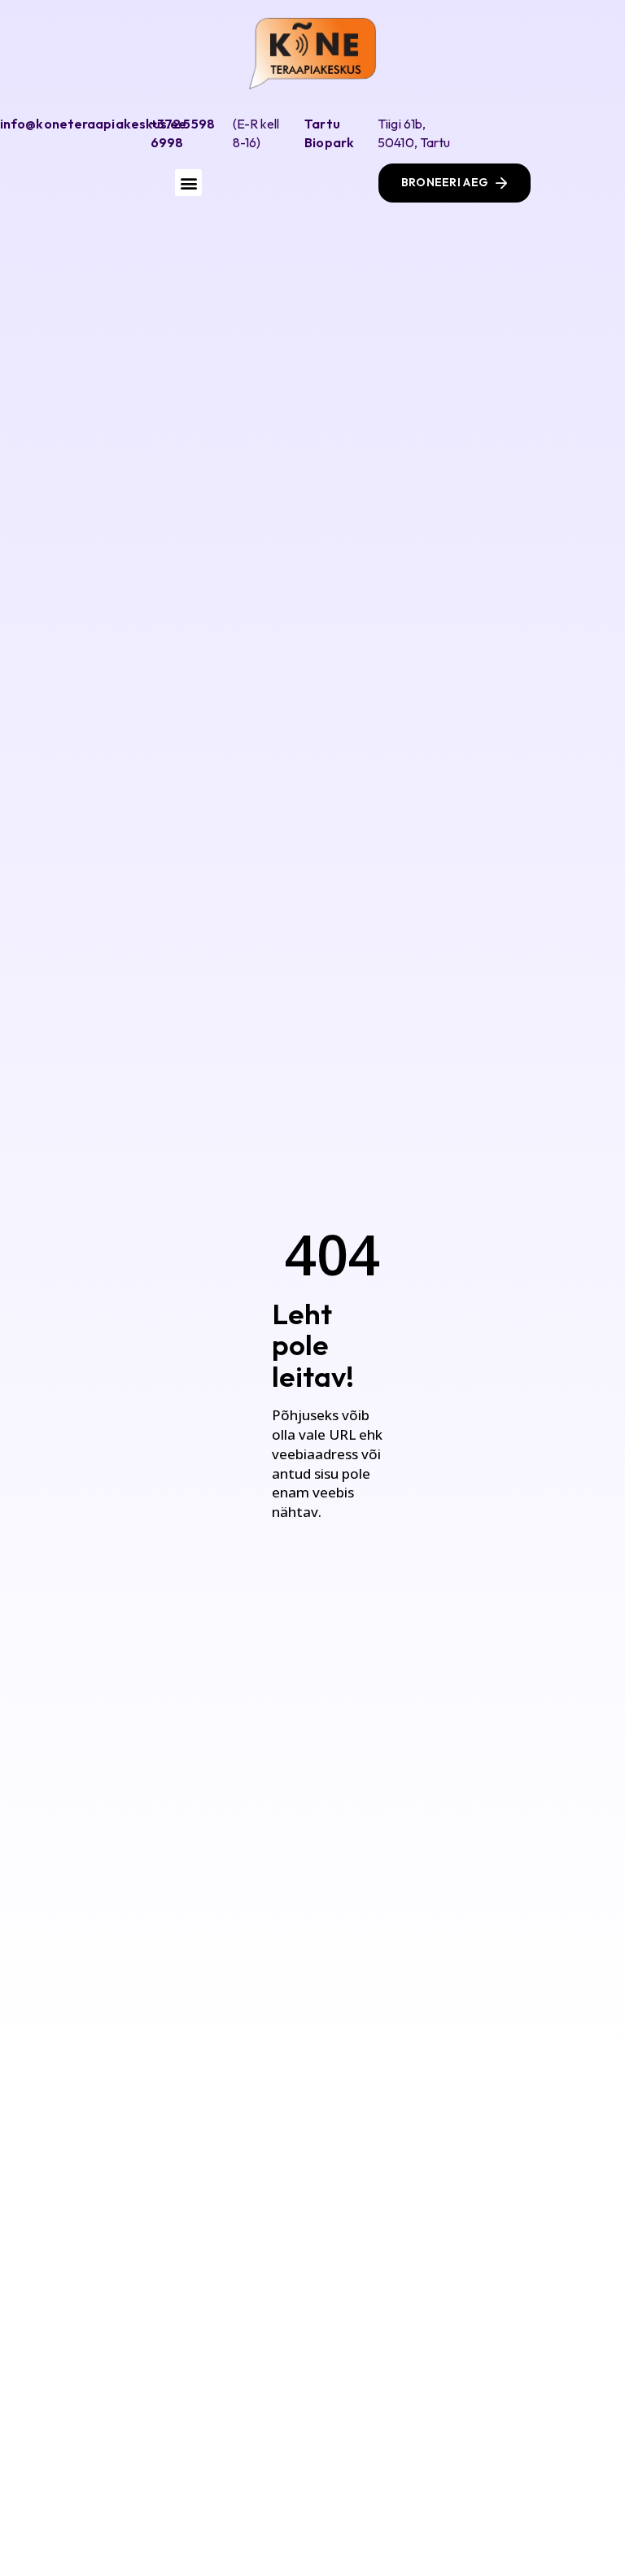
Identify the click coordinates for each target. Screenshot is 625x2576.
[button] (188, 183)
